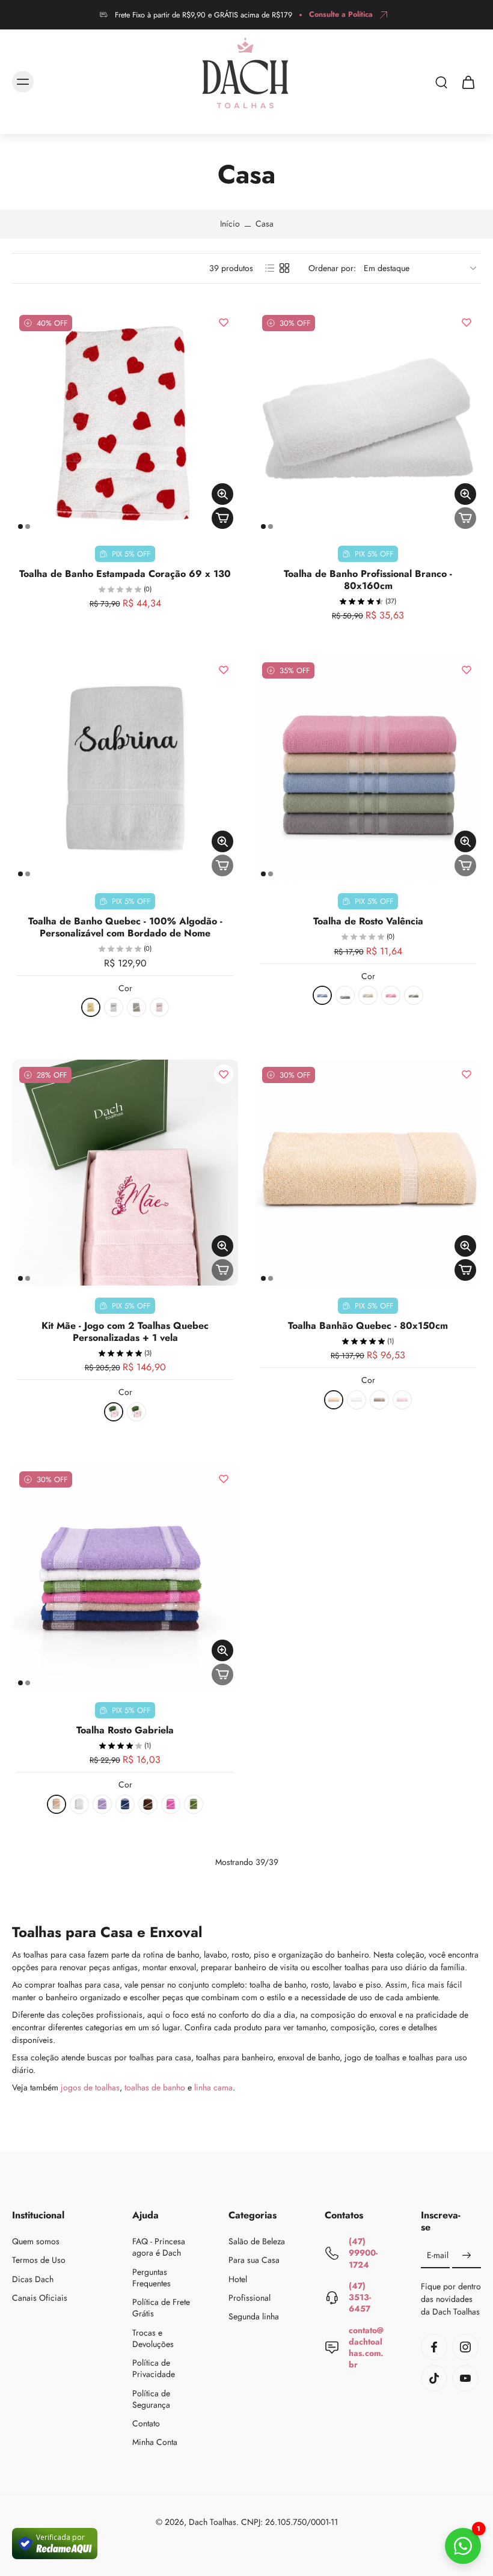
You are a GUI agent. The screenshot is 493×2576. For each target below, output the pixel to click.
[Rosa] (391, 995)
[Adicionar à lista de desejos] (224, 322)
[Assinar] (467, 2256)
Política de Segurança (151, 2399)
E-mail (438, 2256)
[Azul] (322, 995)
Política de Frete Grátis (161, 2308)
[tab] (20, 526)
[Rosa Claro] (159, 1007)
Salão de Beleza (257, 2242)
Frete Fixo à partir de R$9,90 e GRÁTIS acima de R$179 (204, 15)
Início (230, 224)
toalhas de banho (155, 2087)
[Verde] (414, 995)
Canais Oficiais (40, 2298)
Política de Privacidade (154, 2369)
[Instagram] (465, 2347)
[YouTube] (465, 2378)
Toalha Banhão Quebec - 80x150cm (368, 1326)
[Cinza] (136, 1007)
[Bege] (91, 1007)
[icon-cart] (468, 82)
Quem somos (36, 2242)
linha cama (213, 2087)
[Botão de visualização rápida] (222, 494)
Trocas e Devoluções (153, 2339)
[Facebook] (434, 2347)
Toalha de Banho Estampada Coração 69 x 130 (125, 574)
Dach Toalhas (213, 2522)
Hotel (238, 2279)
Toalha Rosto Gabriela (125, 1730)
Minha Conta (155, 2443)
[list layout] (270, 268)
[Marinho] (125, 1804)
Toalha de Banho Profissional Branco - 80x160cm (368, 580)
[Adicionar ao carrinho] (222, 518)
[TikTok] (434, 2378)
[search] (441, 82)
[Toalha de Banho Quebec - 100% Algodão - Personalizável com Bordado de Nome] (125, 768)
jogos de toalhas (90, 2087)
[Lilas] (102, 1804)
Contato (146, 2424)
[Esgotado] (465, 518)
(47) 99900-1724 (363, 2253)
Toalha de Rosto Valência (368, 921)
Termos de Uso (39, 2261)
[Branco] (114, 1007)
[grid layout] (284, 268)
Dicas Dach (33, 2279)
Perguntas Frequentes (152, 2278)
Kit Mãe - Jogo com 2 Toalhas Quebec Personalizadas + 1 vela (125, 1332)
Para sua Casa (254, 2261)
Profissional (250, 2298)
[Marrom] (148, 1804)
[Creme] (368, 995)
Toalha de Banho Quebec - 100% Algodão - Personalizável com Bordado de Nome (125, 927)
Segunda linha (254, 2317)
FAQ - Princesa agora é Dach (159, 2247)
